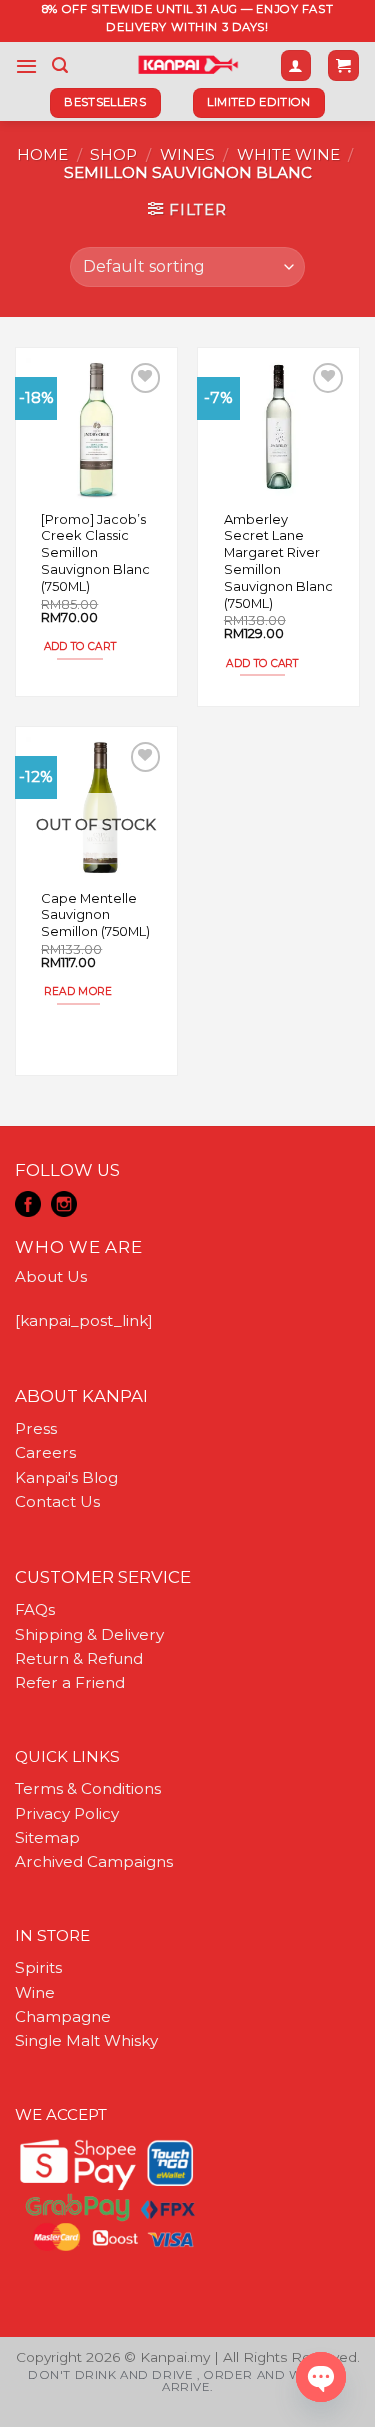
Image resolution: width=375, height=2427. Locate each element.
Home (42, 154)
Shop (113, 154)
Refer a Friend (70, 1682)
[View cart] (343, 65)
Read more (78, 991)
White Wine (288, 154)
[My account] (296, 65)
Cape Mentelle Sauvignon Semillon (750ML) (95, 915)
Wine (35, 1992)
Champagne (63, 2016)
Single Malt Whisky (86, 2040)
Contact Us (57, 1501)
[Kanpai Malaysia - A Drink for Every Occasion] (187, 65)
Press (36, 1428)
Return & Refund (79, 1658)
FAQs (35, 1609)
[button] (26, 66)
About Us (51, 1276)
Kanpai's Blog (66, 1477)
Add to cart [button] (80, 646)
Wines (187, 154)
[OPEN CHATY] (321, 2377)
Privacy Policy (67, 1813)
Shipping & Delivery (89, 1634)
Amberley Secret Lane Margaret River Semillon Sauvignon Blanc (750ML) (278, 561)
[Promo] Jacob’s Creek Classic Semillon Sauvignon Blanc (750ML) (95, 552)
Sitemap (47, 1837)
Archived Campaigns (94, 1861)
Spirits (38, 1967)
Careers (45, 1452)
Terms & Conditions (88, 1788)
